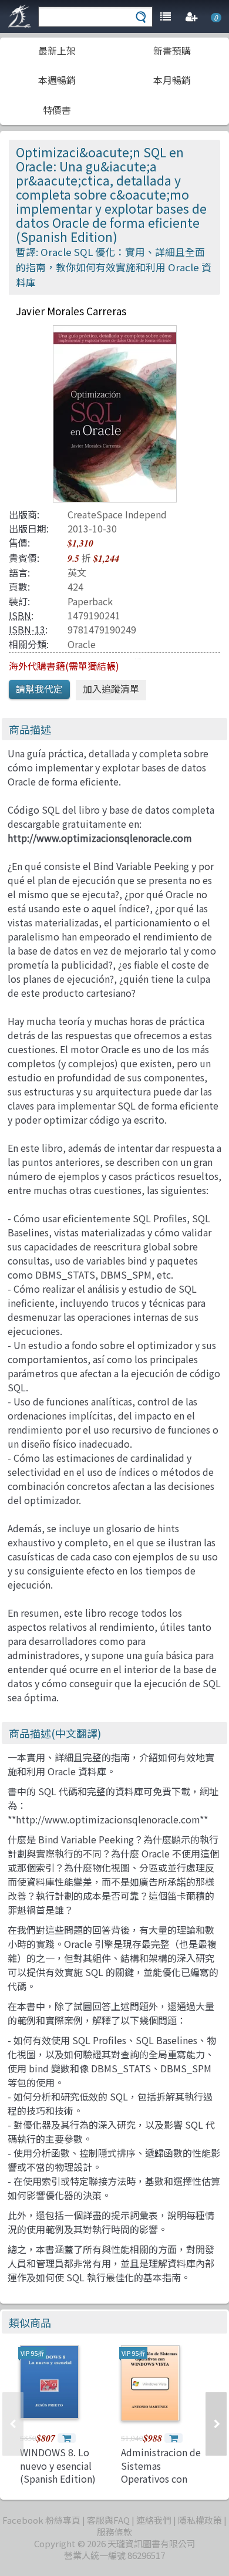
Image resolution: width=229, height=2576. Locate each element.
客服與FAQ (108, 2520)
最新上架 (57, 50)
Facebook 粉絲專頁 (41, 2520)
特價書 (57, 110)
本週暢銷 (57, 80)
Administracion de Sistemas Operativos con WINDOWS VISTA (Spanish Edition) (161, 2479)
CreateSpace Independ (117, 514)
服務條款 (114, 2532)
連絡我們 (154, 2520)
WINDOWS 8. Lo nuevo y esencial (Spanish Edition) (58, 2465)
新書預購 (172, 50)
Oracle (82, 644)
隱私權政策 (200, 2520)
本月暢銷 (172, 80)
